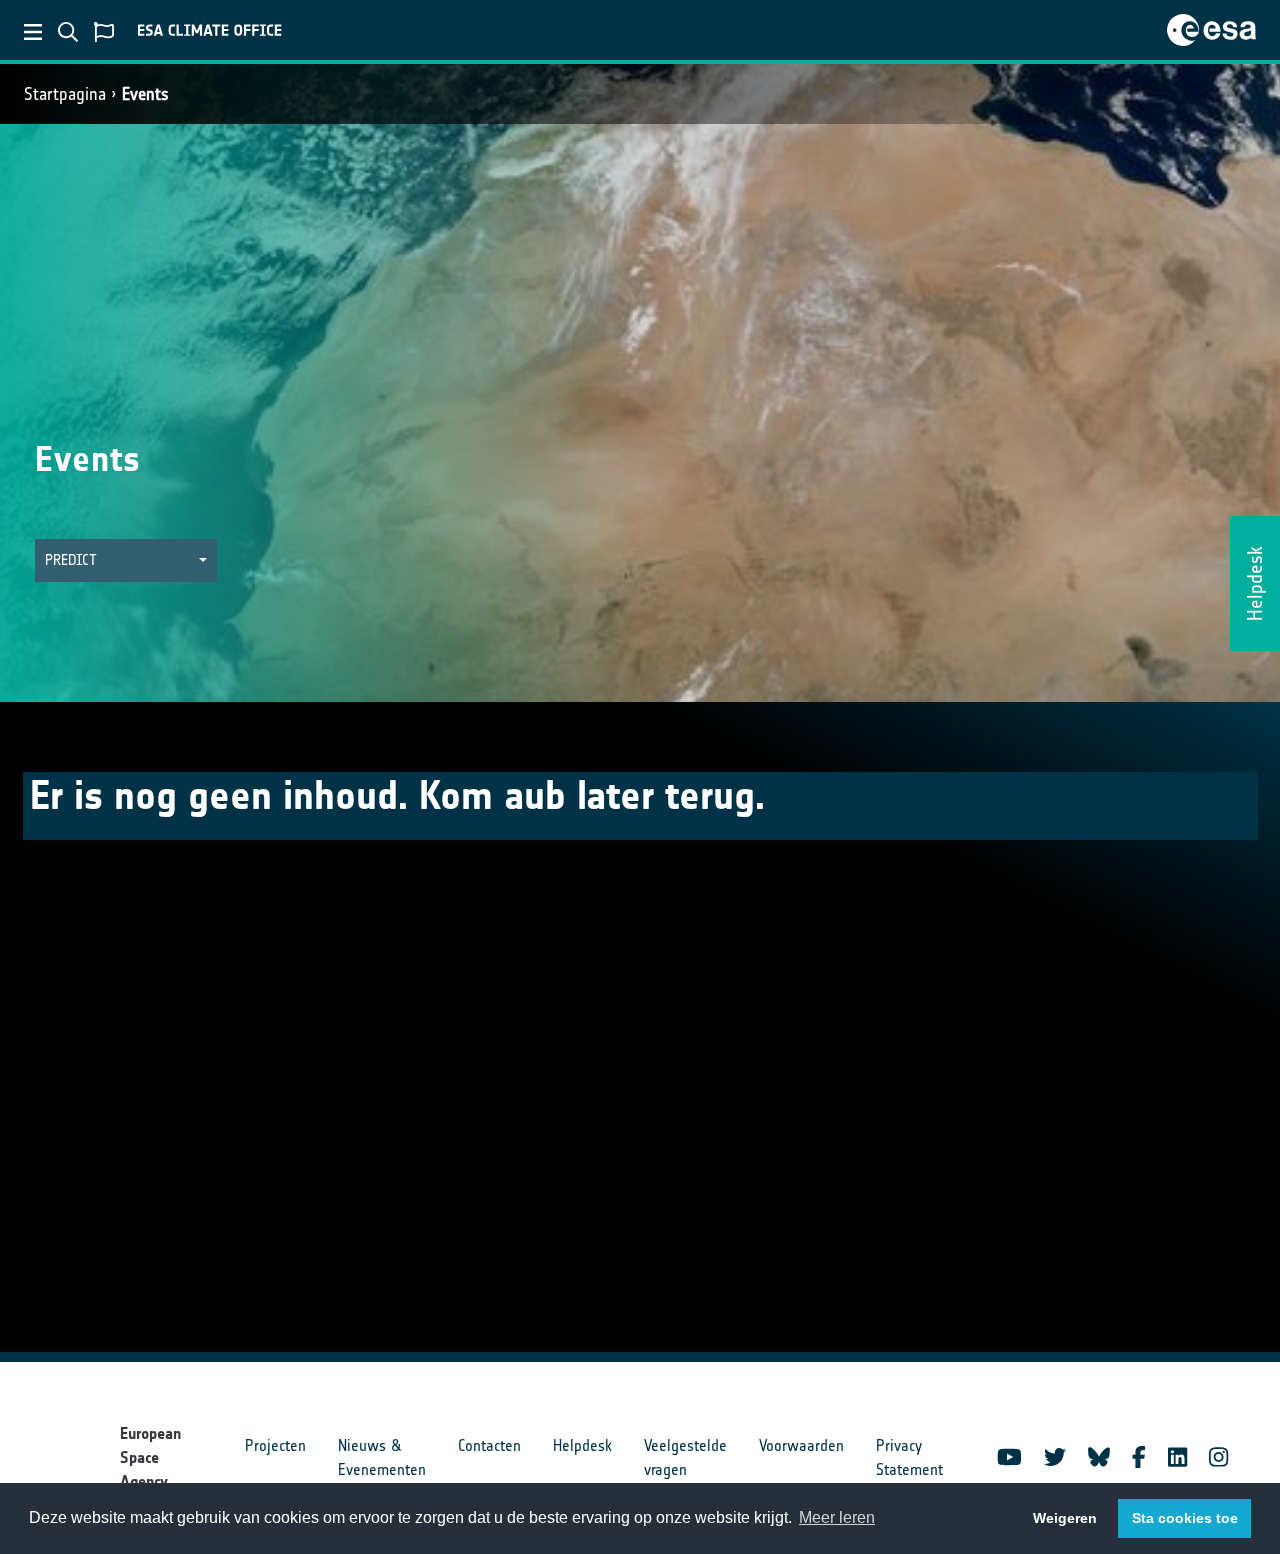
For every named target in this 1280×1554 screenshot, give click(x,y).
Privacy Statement (909, 1457)
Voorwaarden (801, 1445)
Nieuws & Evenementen (382, 1457)
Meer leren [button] (837, 1517)
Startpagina (65, 94)
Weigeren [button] (1065, 1518)
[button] (126, 560)
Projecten (275, 1445)
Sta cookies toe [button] (1185, 1518)
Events (145, 94)
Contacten (489, 1445)
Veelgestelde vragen (685, 1457)
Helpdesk (582, 1445)
